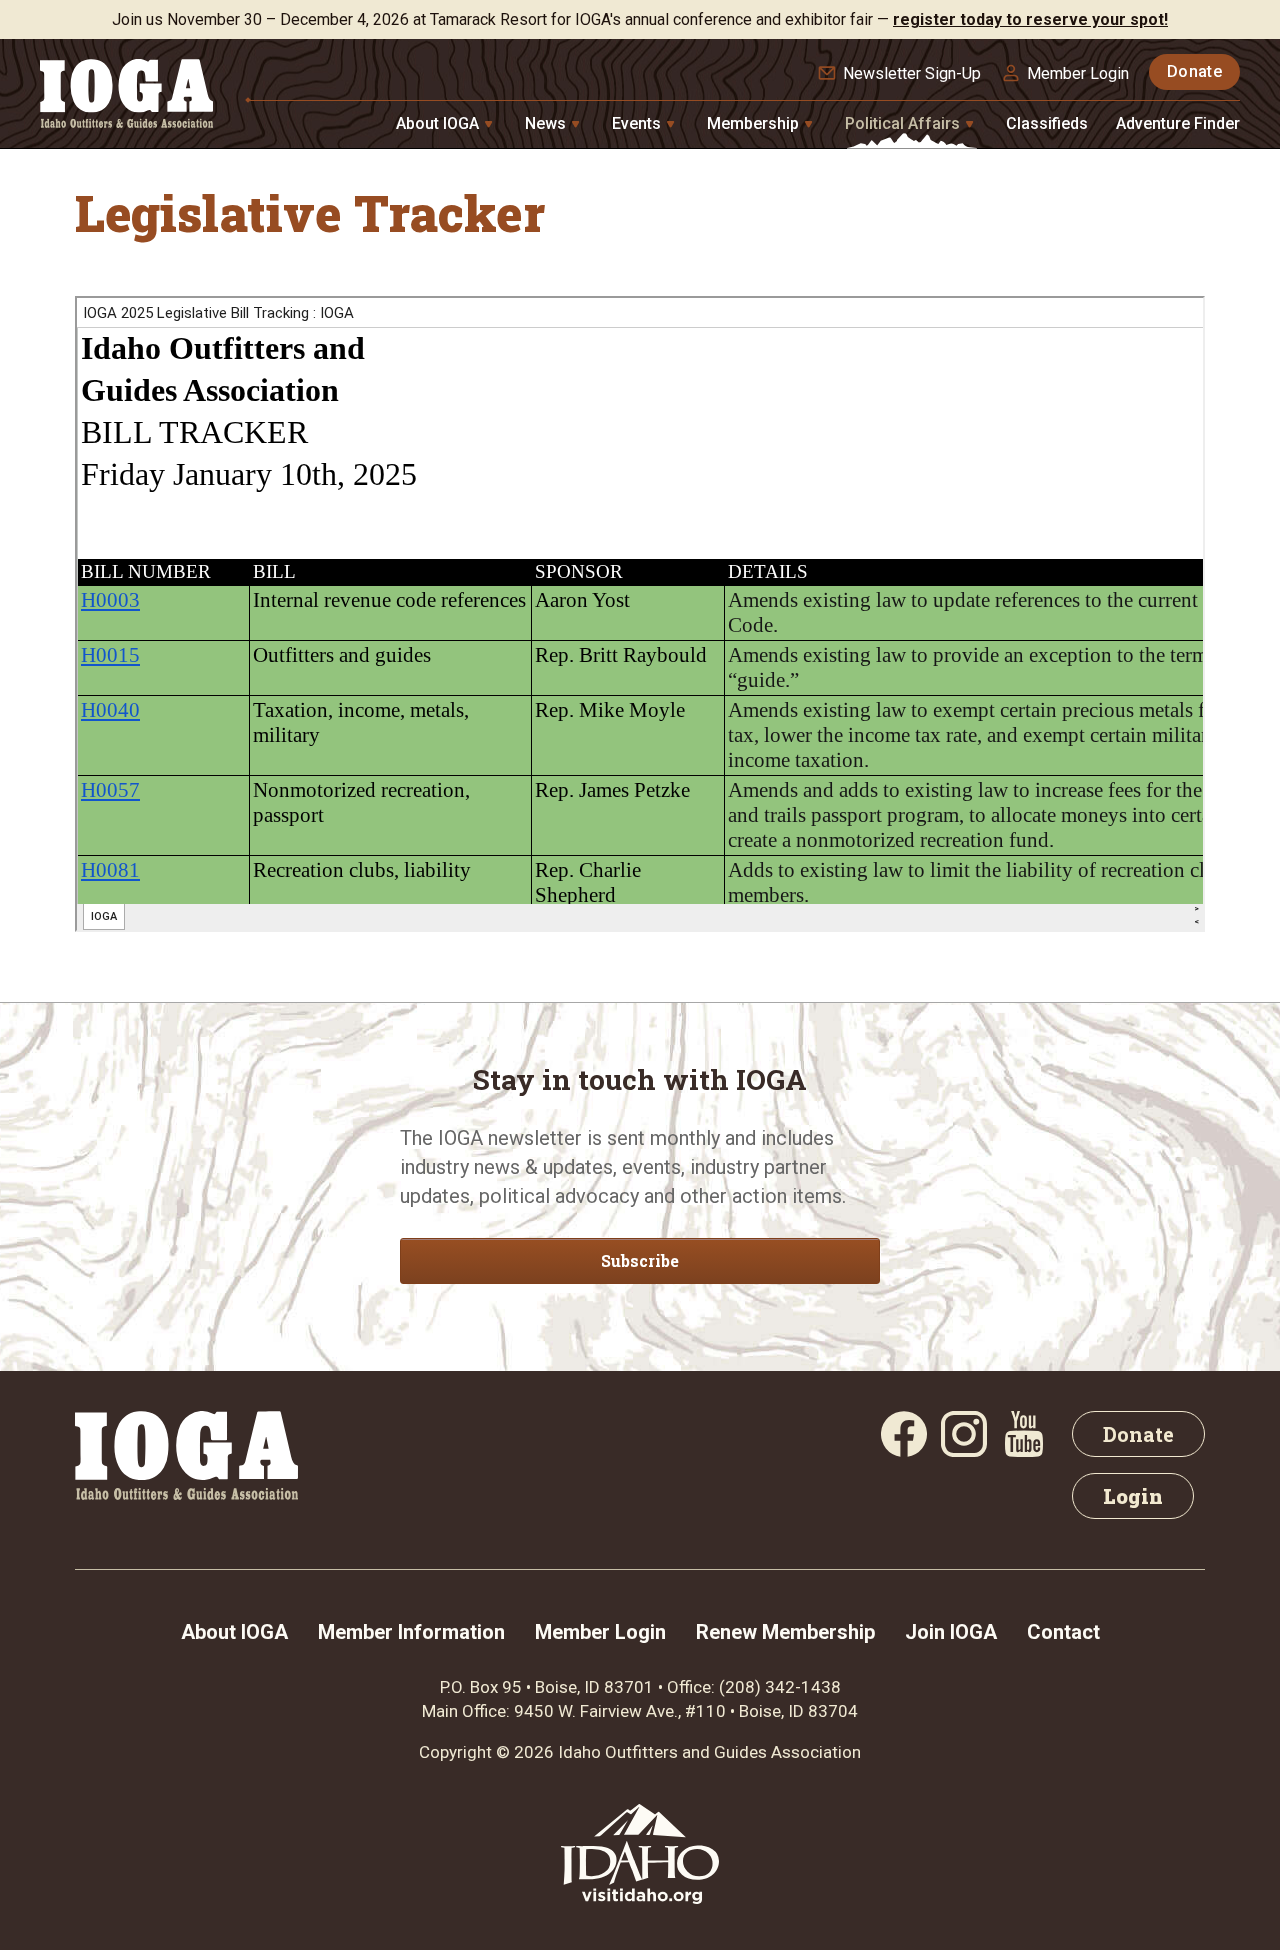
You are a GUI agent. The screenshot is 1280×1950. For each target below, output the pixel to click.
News (547, 123)
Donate (1194, 71)
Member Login (1078, 73)
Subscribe (640, 1260)
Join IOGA (951, 1632)
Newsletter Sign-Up (912, 73)
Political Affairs (904, 123)
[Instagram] (964, 1450)
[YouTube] (1024, 1450)
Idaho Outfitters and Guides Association (709, 1752)
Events (638, 123)
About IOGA (439, 123)
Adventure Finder (1178, 123)
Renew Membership (785, 1632)
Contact (1063, 1632)
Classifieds (1047, 123)
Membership (755, 123)
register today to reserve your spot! (1030, 19)
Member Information (411, 1632)
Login (1133, 1496)
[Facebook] (904, 1450)
